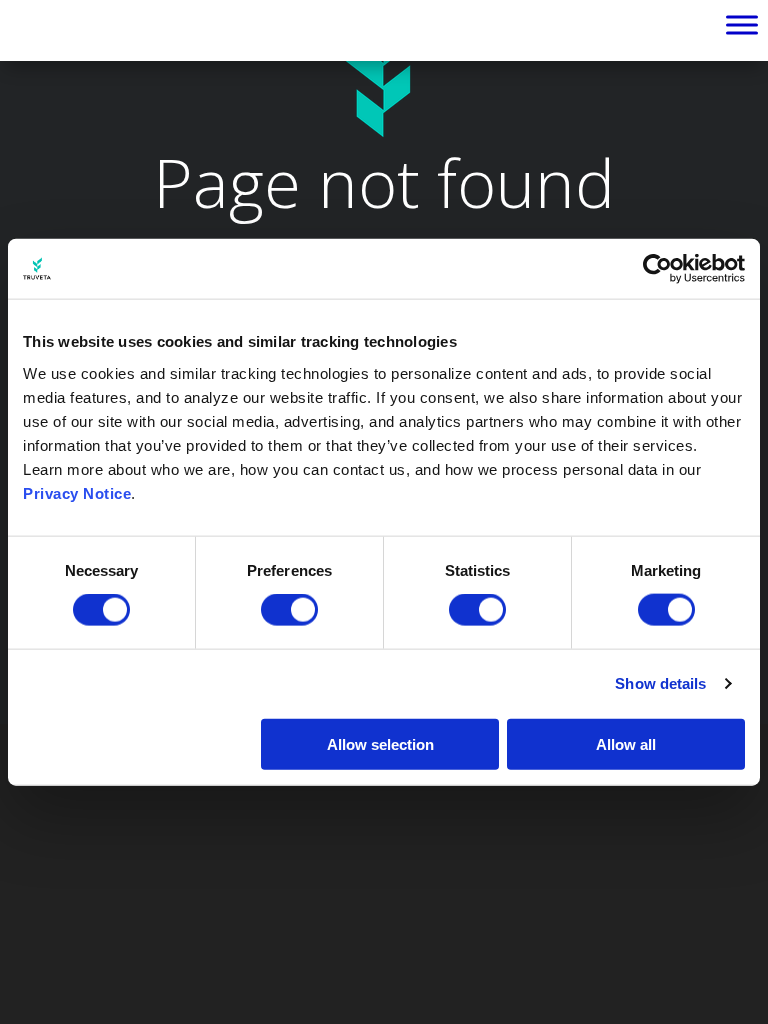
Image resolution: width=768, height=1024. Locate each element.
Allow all (626, 743)
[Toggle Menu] (742, 25)
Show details (660, 683)
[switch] (289, 610)
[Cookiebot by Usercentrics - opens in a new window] (657, 269)
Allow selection (380, 743)
